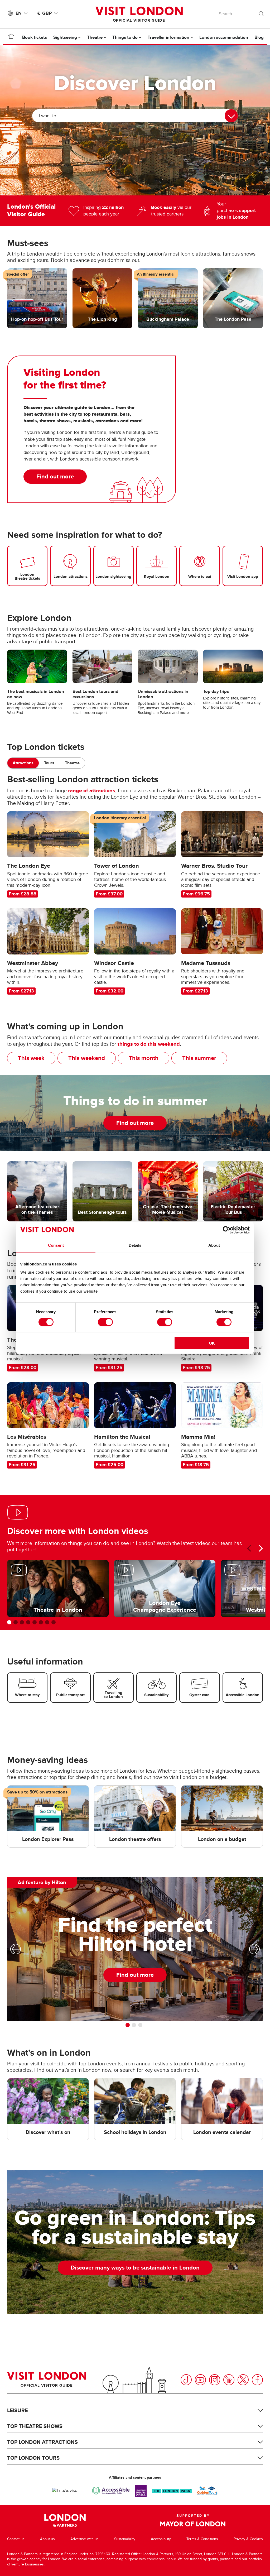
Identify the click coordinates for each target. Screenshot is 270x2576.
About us (47, 2539)
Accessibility (161, 2539)
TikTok (186, 2380)
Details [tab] (135, 1245)
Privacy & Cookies (248, 2539)
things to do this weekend (149, 1044)
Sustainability (125, 2539)
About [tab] (214, 1245)
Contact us (16, 2539)
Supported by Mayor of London (193, 2520)
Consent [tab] (56, 1245)
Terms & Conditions (202, 2539)
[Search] (262, 12)
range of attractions (92, 790)
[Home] (11, 37)
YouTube (200, 2380)
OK (212, 1343)
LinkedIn (229, 2380)
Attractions (23, 763)
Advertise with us (85, 2539)
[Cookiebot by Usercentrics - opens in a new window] (227, 1230)
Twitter (243, 2380)
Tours (49, 763)
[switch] (105, 1322)
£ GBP (45, 13)
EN (19, 13)
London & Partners (65, 2520)
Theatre (72, 763)
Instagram (215, 2380)
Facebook (257, 2380)
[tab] (23, 763)
